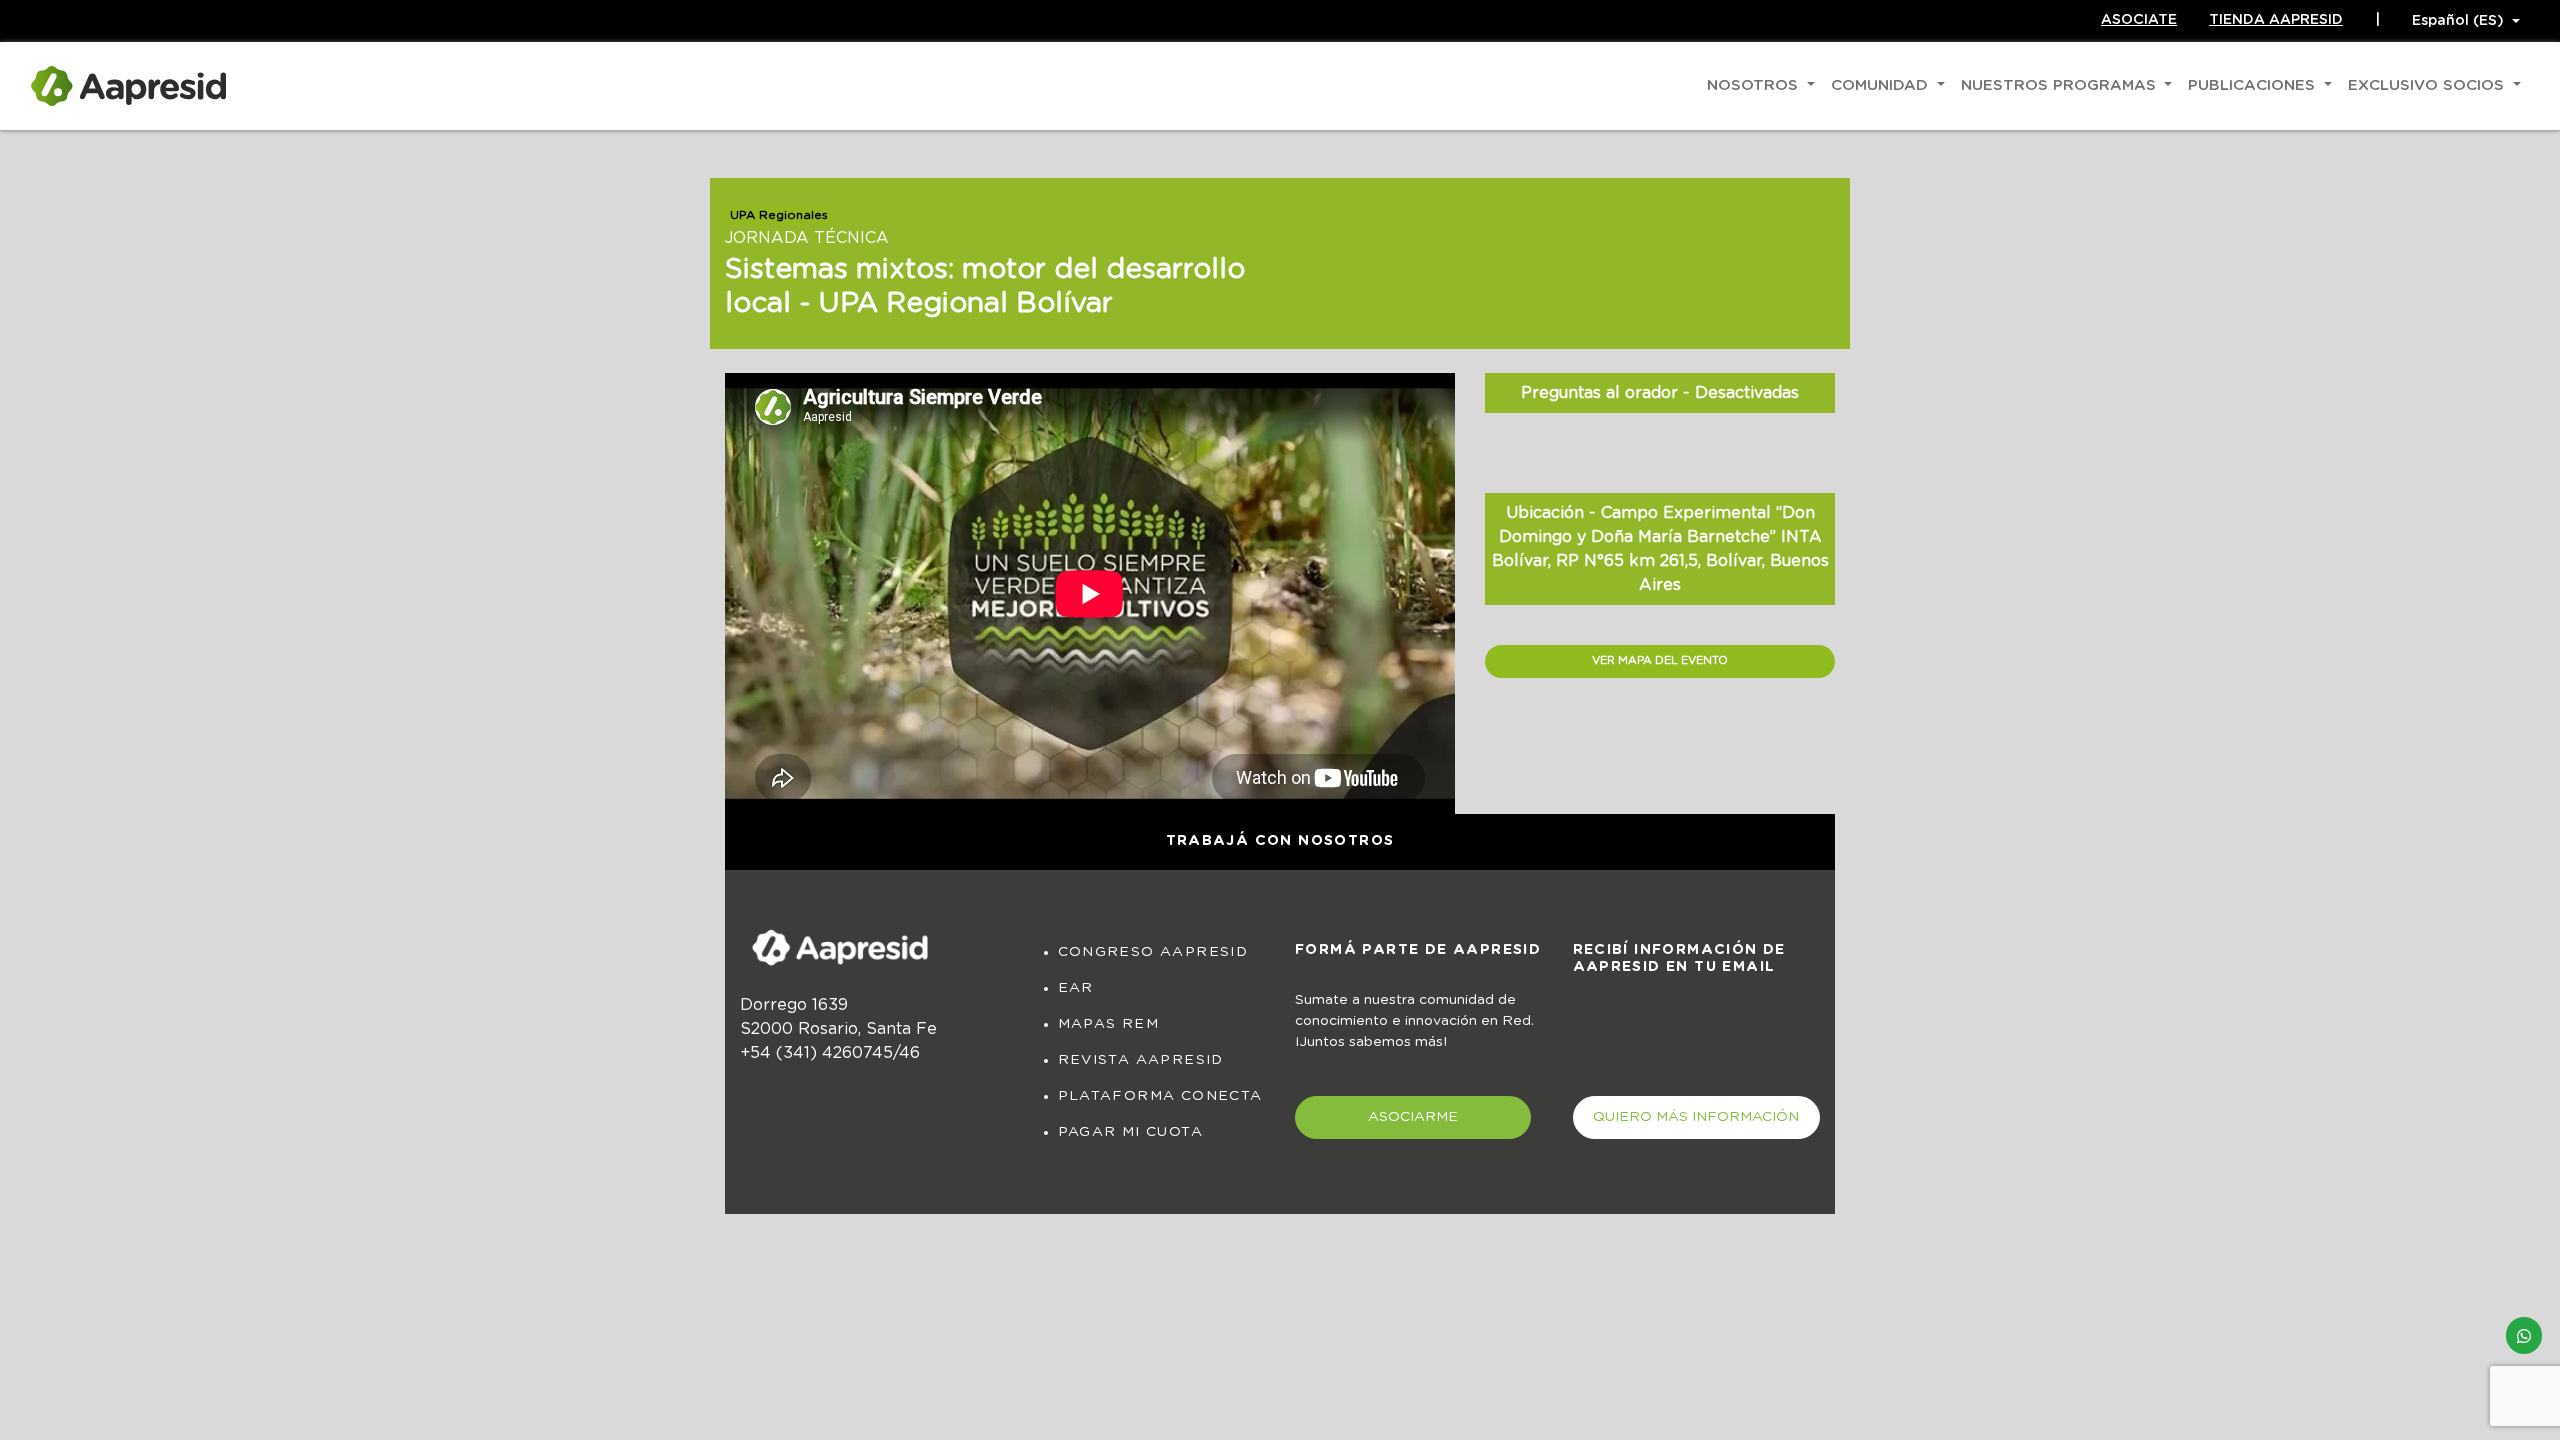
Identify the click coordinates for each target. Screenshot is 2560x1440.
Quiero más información (1696, 1117)
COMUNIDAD (1882, 85)
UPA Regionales (779, 215)
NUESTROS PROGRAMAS (2061, 85)
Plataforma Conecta (1160, 1096)
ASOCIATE (2139, 20)
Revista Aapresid (1141, 1060)
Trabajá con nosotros (1280, 841)
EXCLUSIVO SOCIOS (2428, 85)
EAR (1076, 988)
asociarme (1413, 1117)
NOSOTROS (1755, 85)
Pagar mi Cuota (1131, 1132)
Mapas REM (1109, 1024)
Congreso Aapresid (1153, 952)
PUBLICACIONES (2254, 85)
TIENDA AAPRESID (2276, 20)
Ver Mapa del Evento (1660, 660)
